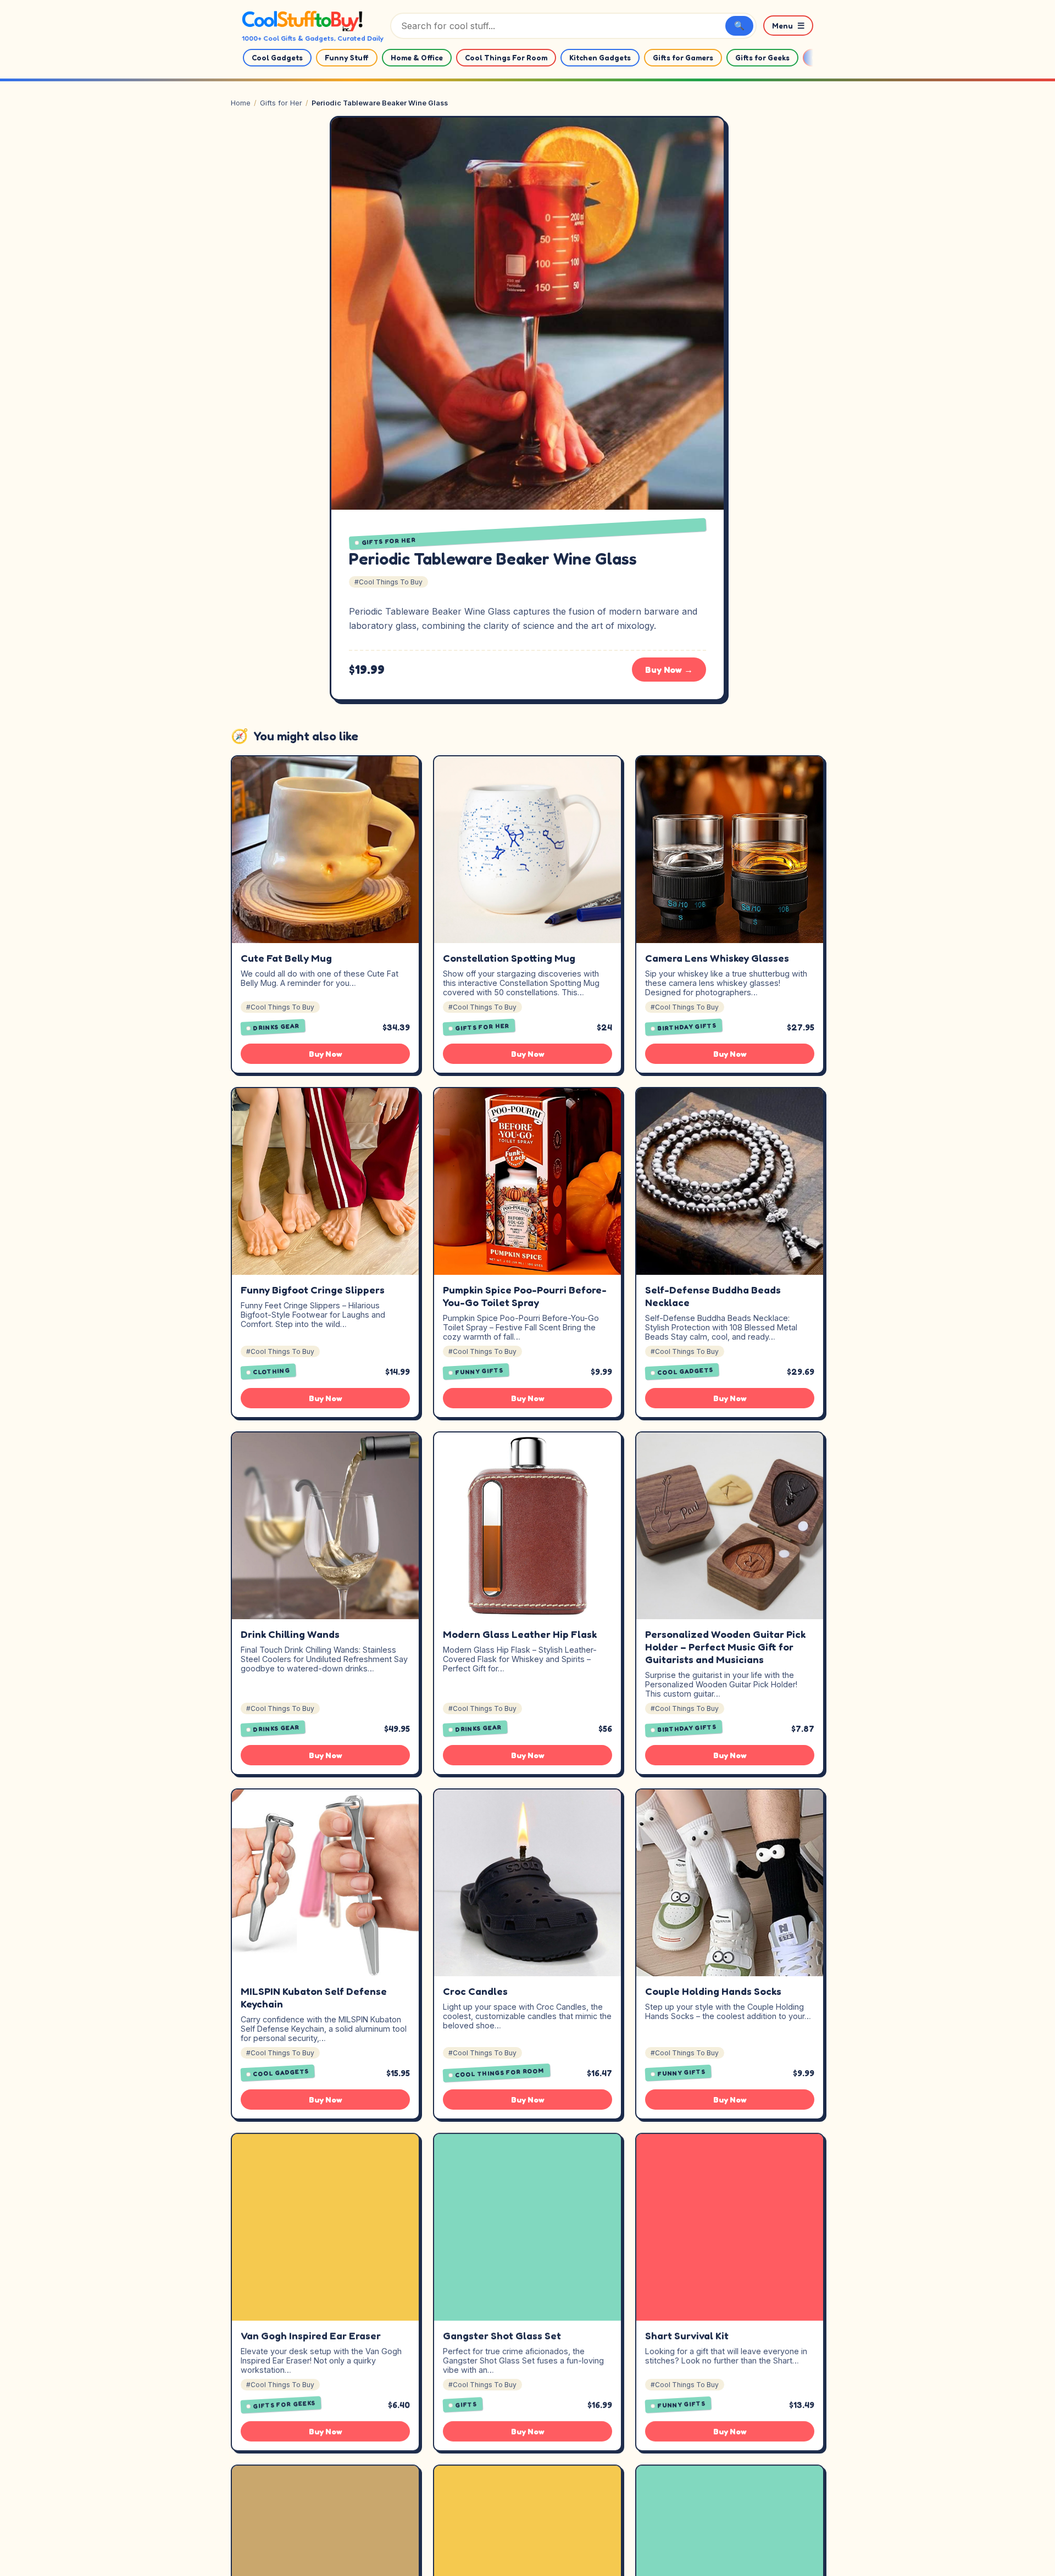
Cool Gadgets (277, 58)
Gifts (466, 2404)
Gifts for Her (281, 103)
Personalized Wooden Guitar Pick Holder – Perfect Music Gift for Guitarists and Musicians (725, 1647)
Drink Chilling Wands (290, 1634)
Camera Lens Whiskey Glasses (717, 958)
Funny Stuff (347, 58)
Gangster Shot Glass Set (502, 2335)
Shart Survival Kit (687, 2335)
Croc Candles (475, 1991)
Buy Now (326, 1054)
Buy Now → (669, 670)
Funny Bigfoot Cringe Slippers (313, 1290)
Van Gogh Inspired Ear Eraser (311, 2335)
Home (241, 103)
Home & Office (417, 58)
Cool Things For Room (506, 58)
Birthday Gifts (687, 1027)
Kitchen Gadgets (600, 58)
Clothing (272, 1371)
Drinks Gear (276, 1027)
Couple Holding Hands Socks (713, 1991)
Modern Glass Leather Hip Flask (520, 1634)
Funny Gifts (479, 1371)
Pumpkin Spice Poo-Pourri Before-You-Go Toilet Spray (525, 1296)
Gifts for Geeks (762, 58)
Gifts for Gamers (683, 58)
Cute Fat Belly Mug (286, 958)
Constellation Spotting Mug (509, 958)
